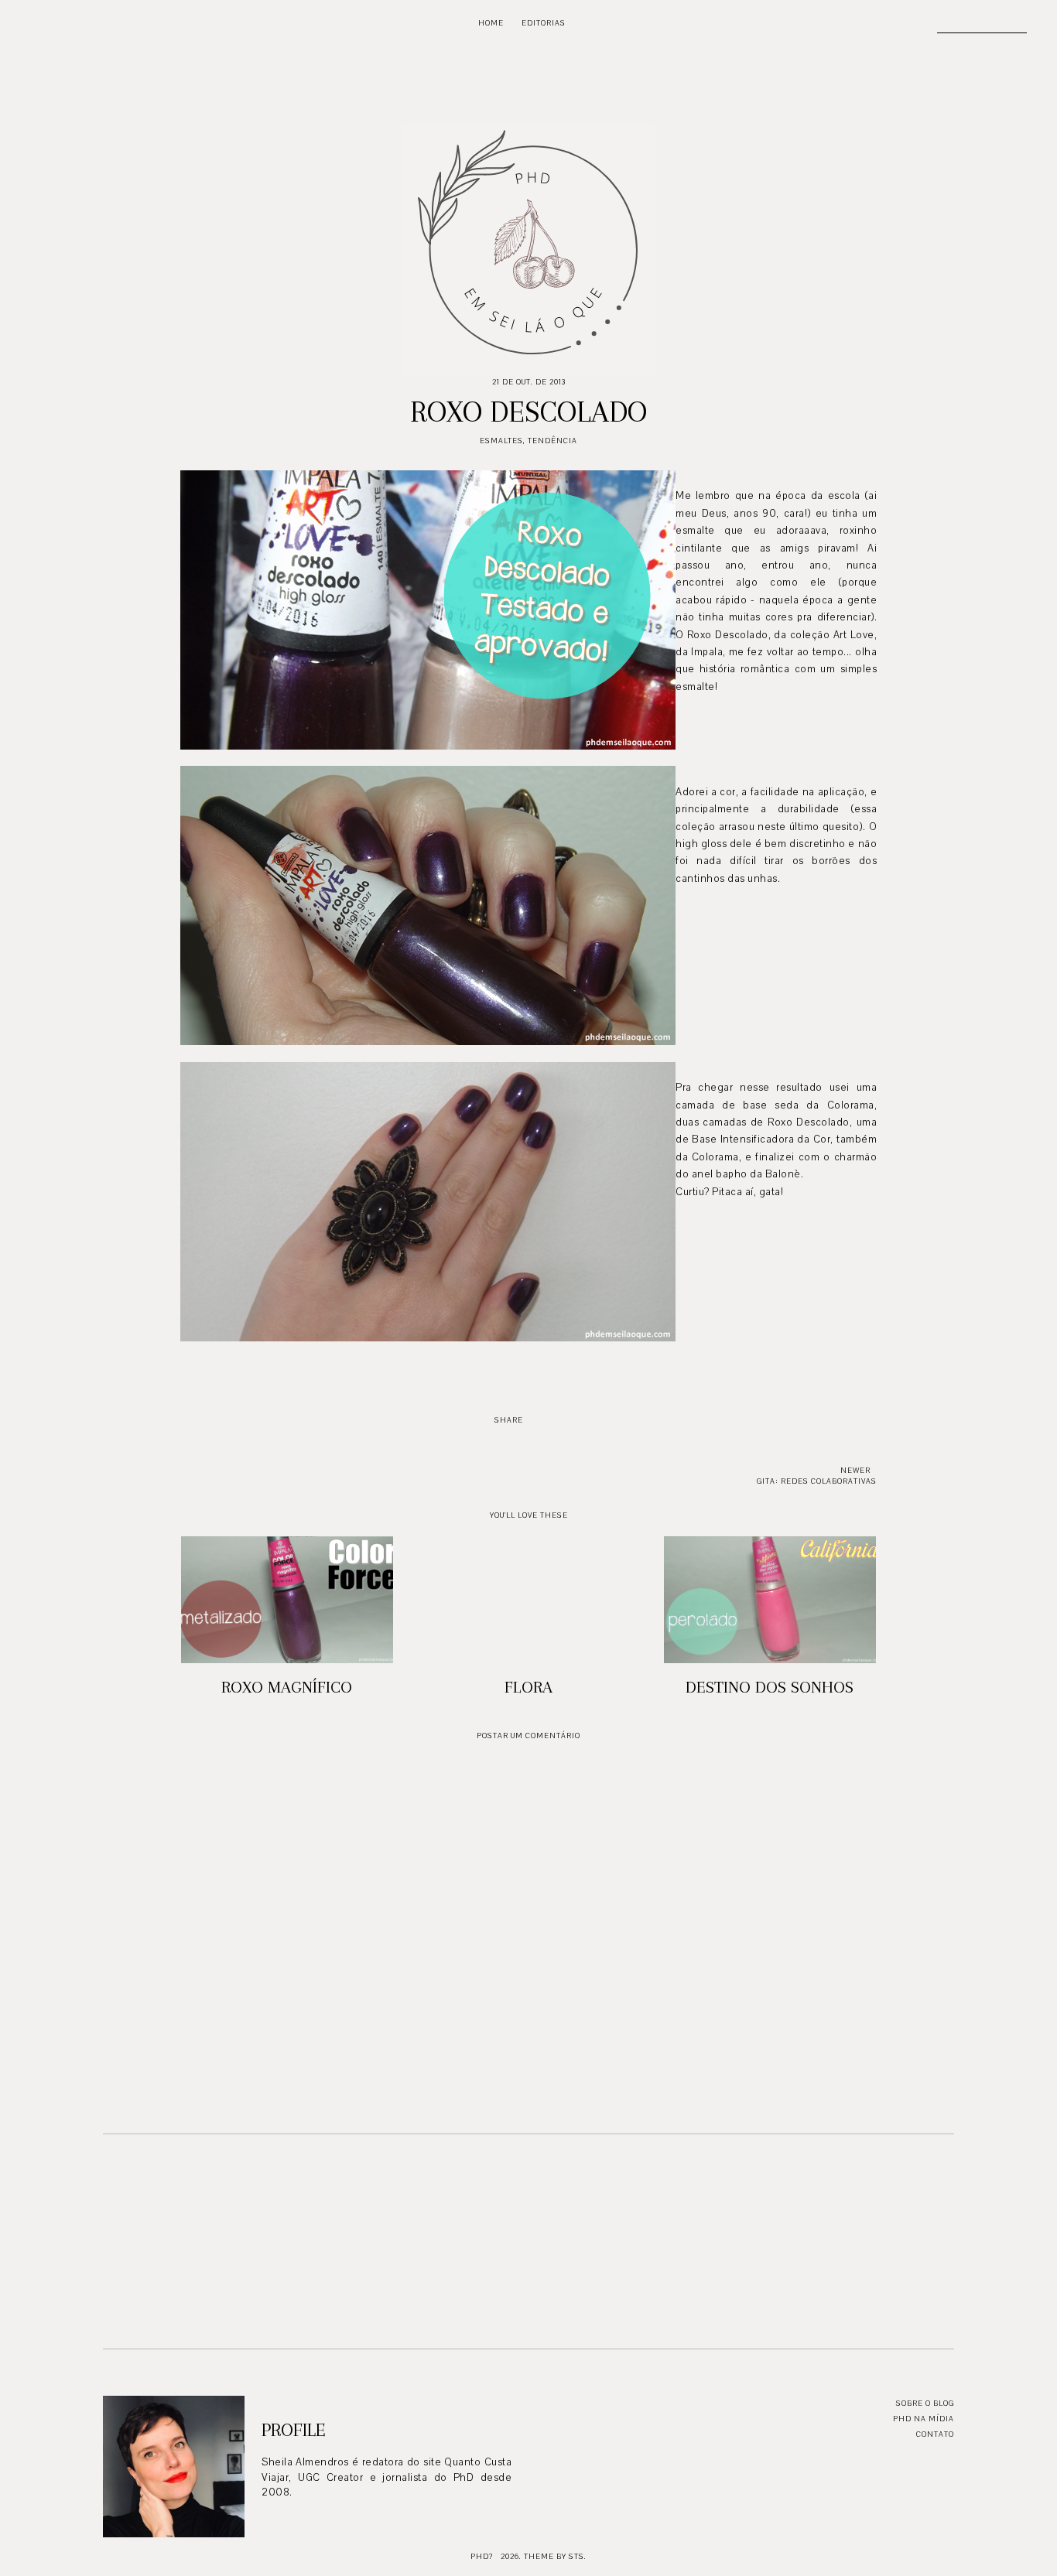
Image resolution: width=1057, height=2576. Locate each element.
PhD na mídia (924, 2419)
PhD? (482, 2556)
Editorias (544, 23)
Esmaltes (501, 441)
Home (491, 23)
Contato (935, 2434)
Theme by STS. (555, 2556)
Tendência (552, 441)
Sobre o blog (925, 2403)
